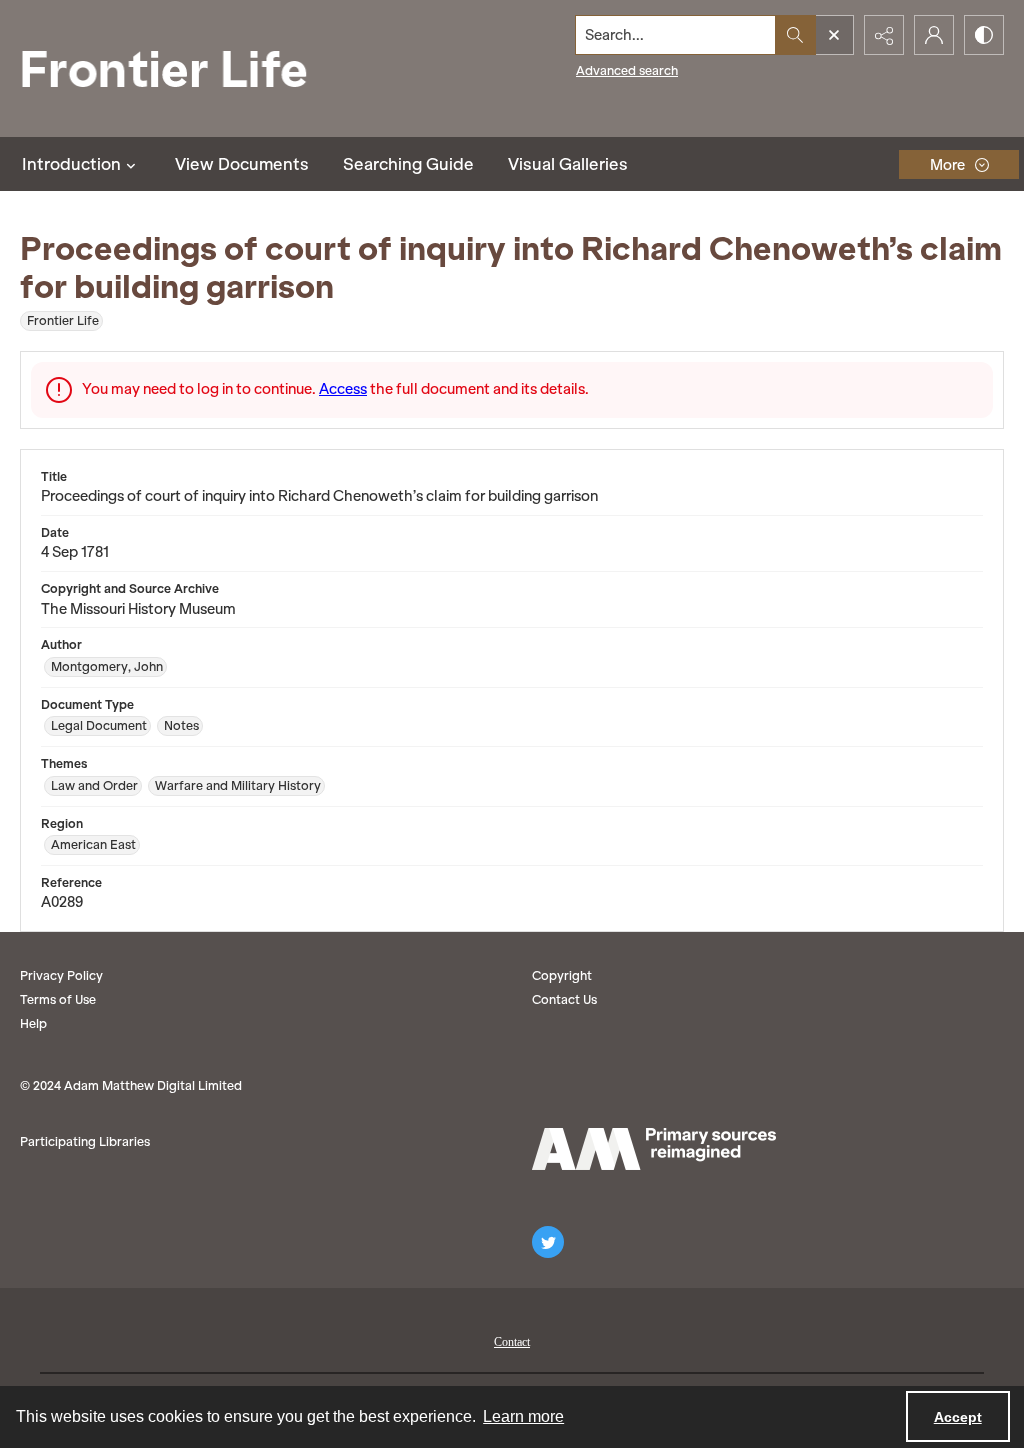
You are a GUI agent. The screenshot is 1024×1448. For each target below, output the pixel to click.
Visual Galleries (568, 164)
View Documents (242, 164)
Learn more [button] (523, 1416)
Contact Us (564, 999)
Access (343, 389)
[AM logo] (654, 1149)
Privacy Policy (61, 975)
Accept (958, 1417)
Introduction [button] (71, 164)
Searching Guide (408, 164)
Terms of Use (58, 999)
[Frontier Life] (180, 68)
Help (33, 1023)
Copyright (562, 975)
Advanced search (627, 70)
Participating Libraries (85, 1141)
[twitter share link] (548, 1242)
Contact (512, 1342)
